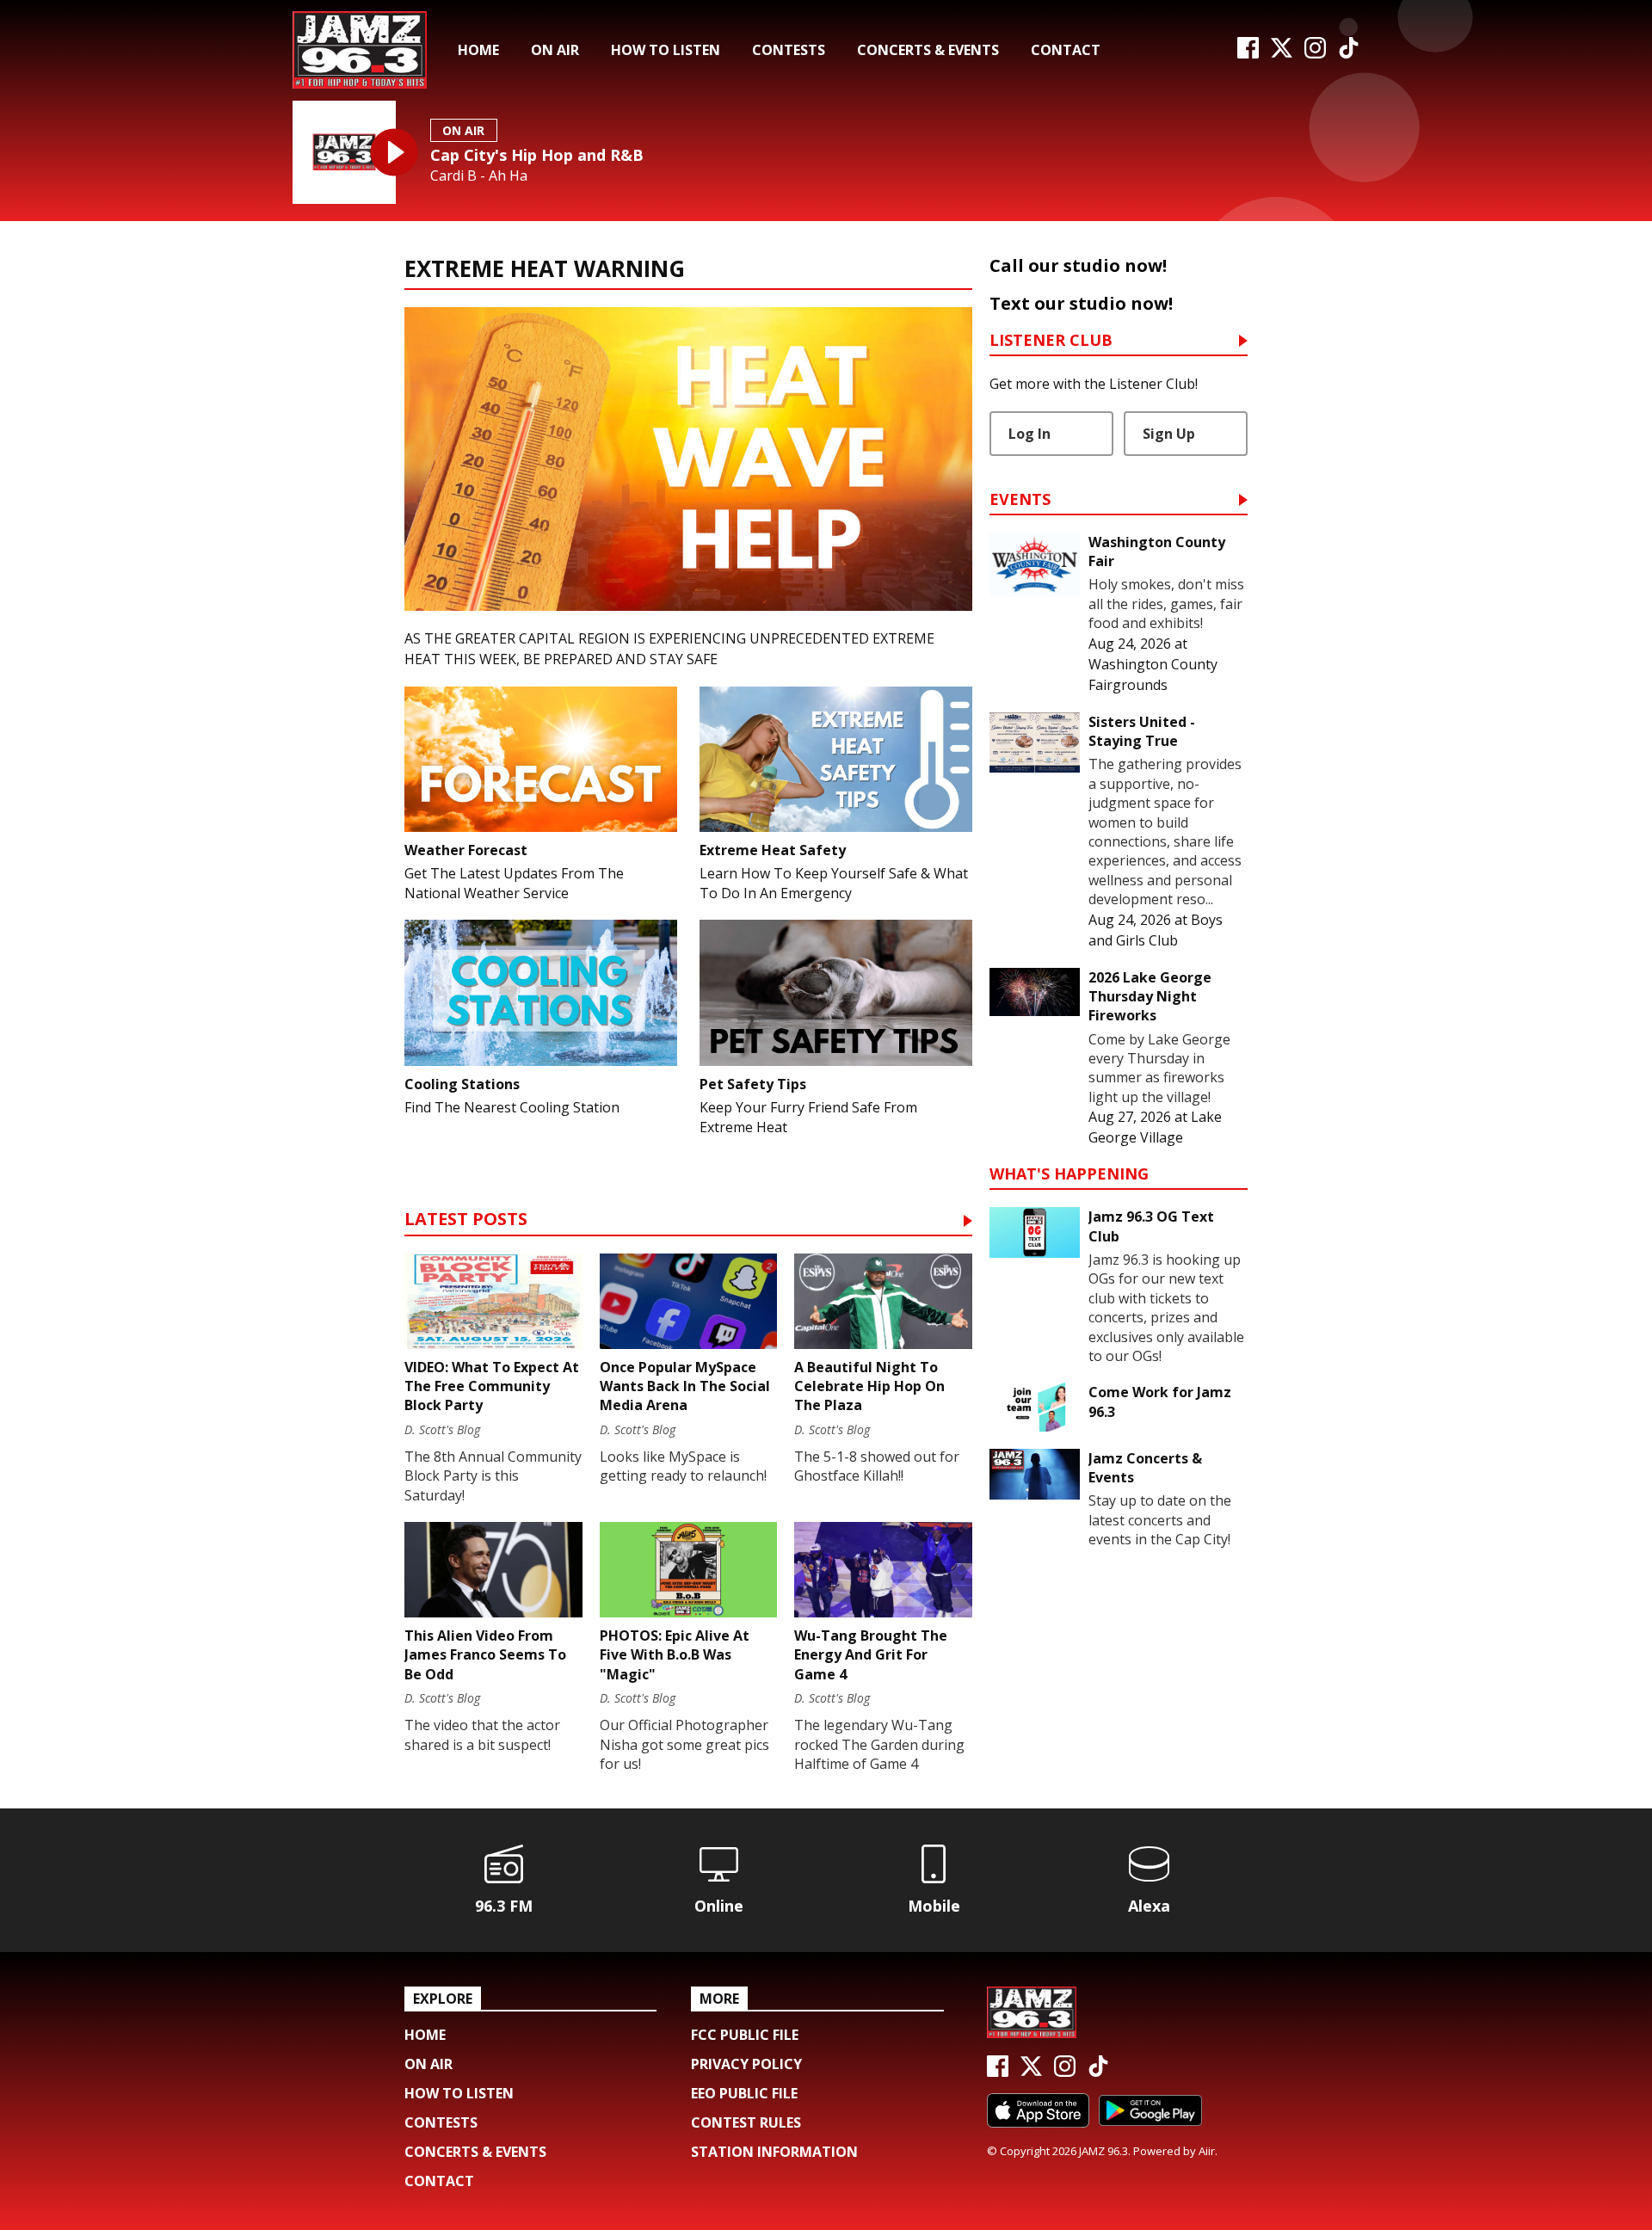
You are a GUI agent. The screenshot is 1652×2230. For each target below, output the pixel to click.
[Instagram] (1315, 53)
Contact (1066, 50)
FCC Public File (745, 2035)
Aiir (1207, 2151)
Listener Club (1051, 341)
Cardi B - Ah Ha (479, 176)
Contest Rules (746, 2122)
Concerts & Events (928, 50)
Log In (1029, 434)
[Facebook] (1248, 53)
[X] (1282, 53)
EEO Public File (744, 2093)
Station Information (774, 2152)
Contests (789, 50)
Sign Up (1169, 434)
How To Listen (666, 50)
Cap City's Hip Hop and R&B (537, 155)
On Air (555, 50)
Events (1020, 500)
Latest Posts (466, 1220)
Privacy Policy (746, 2064)
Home (478, 50)
